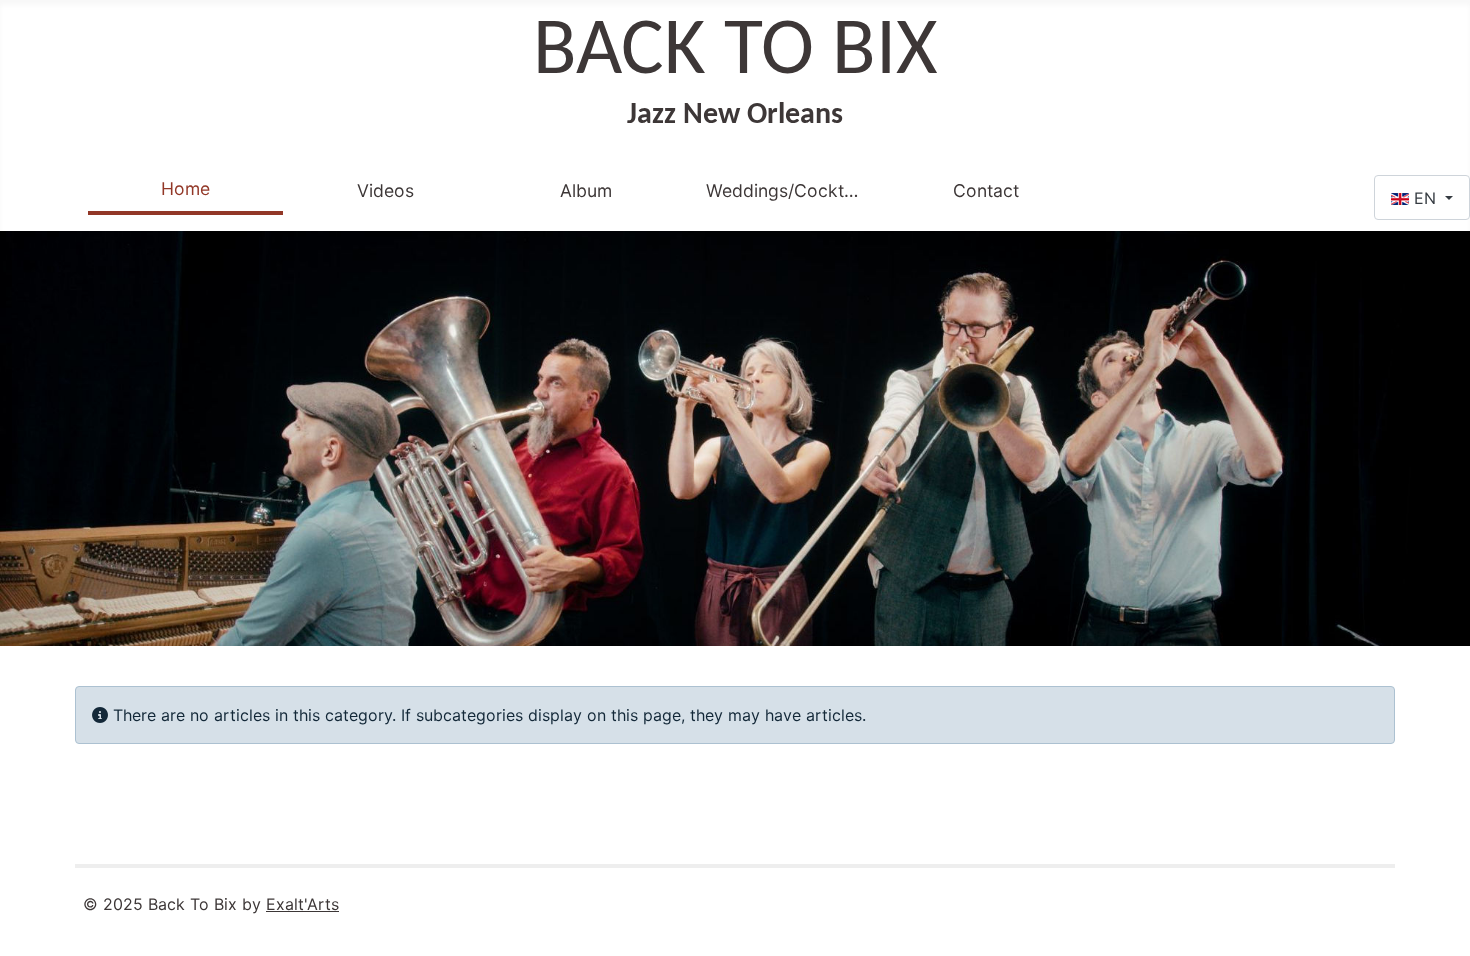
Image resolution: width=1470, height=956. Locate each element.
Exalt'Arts (302, 904)
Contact (986, 190)
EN (1425, 198)
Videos (385, 190)
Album (586, 190)
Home (185, 188)
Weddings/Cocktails (786, 190)
